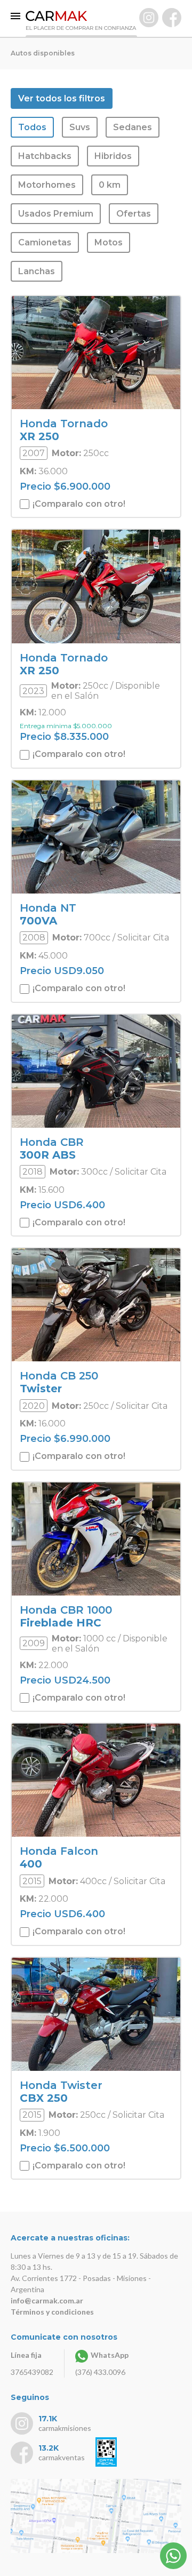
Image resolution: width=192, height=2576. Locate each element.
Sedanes (133, 127)
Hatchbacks (45, 156)
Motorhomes (47, 185)
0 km (110, 185)
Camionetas (45, 242)
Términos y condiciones (52, 2312)
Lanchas (37, 271)
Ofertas (134, 214)
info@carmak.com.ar (47, 2300)
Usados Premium (56, 214)
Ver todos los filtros (62, 98)
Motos (109, 242)
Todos (32, 127)
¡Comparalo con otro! (78, 504)
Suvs (80, 127)
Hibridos (113, 156)
